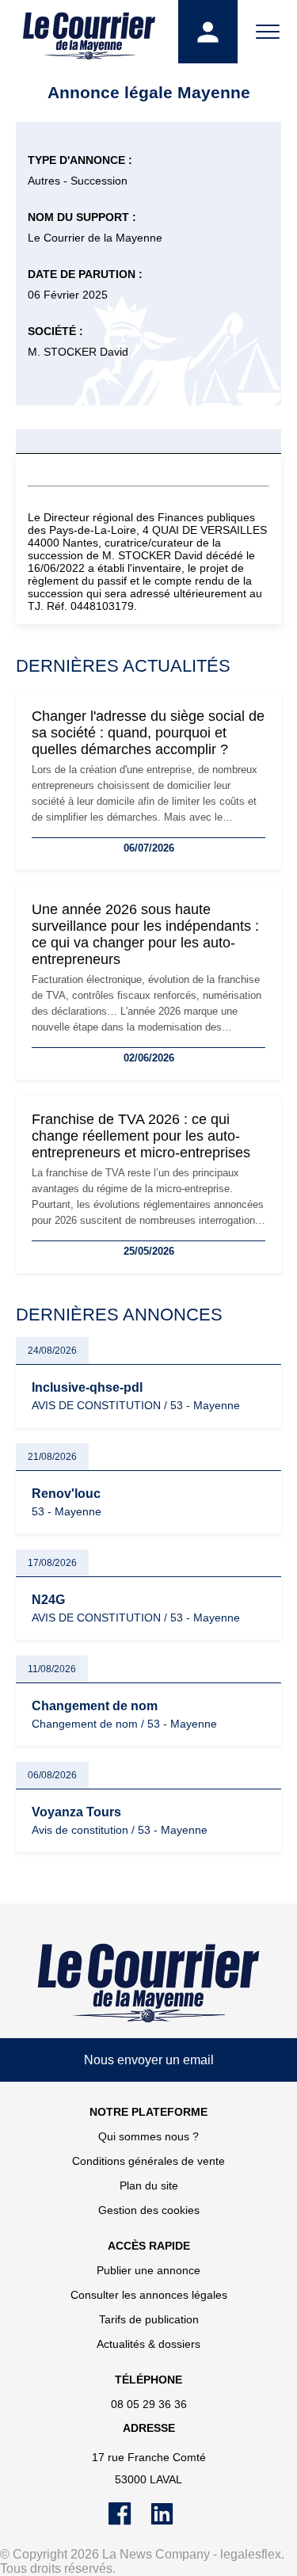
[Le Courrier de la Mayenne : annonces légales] (89, 32)
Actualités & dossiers (148, 2344)
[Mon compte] (208, 32)
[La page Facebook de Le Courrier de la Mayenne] (129, 2521)
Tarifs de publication (149, 2319)
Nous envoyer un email (149, 2060)
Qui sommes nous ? (148, 2136)
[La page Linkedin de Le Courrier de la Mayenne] (170, 2521)
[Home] (148, 1983)
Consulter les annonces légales (149, 2295)
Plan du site (149, 2185)
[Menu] (267, 32)
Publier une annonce (148, 2270)
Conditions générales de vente (148, 2161)
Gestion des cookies (149, 2210)
